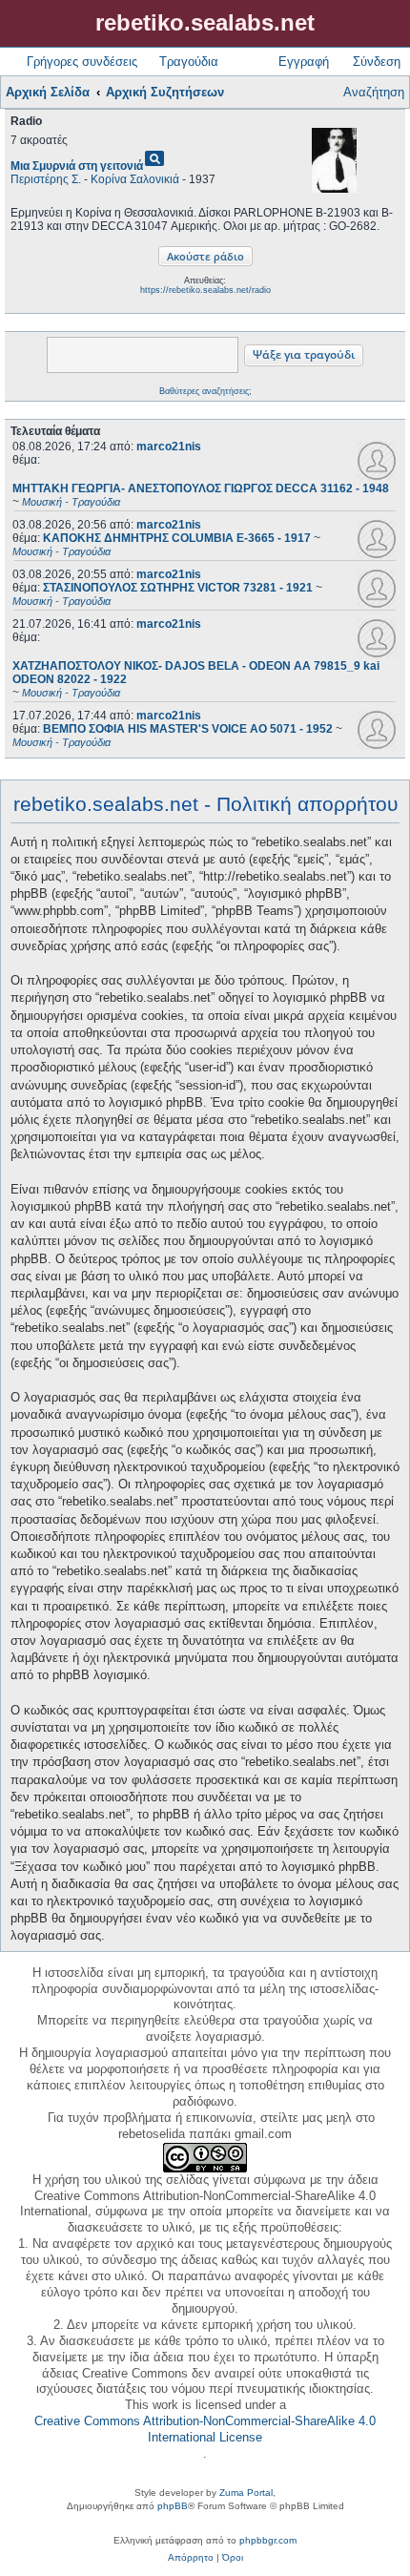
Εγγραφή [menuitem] (304, 62)
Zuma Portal (246, 2493)
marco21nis (169, 447)
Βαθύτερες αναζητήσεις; (205, 391)
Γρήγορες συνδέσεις (82, 62)
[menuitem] (191, 2558)
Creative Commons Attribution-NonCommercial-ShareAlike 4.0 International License (205, 2429)
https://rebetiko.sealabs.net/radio (205, 290)
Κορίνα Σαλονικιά (135, 179)
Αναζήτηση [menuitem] (374, 92)
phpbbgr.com (268, 2540)
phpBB (173, 2506)
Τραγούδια (189, 62)
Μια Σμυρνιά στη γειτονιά (77, 166)
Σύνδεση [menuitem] (377, 62)
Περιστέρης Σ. (46, 179)
